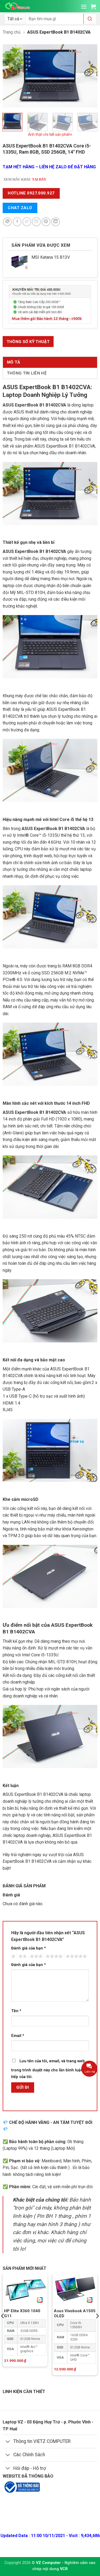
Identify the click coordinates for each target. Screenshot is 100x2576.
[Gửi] (90, 19)
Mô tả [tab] (14, 362)
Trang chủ (12, 32)
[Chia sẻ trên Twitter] (27, 222)
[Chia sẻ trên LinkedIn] (56, 222)
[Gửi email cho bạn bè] (36, 222)
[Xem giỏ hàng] (93, 7)
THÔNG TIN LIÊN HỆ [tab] (27, 373)
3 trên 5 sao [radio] (35, 1956)
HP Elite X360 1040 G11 (22, 2313)
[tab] (28, 342)
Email (18, 2036)
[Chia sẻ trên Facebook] (17, 222)
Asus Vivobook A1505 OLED (75, 2313)
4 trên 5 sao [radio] (53, 1956)
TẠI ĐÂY (39, 180)
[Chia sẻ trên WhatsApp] (7, 222)
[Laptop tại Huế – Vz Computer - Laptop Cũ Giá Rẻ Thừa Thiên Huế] (18, 6)
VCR (64, 2569)
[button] (84, 7)
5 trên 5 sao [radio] (75, 1956)
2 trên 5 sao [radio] (22, 1956)
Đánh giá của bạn (29, 1948)
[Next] (89, 76)
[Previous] (11, 76)
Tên (16, 2011)
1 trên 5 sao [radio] (13, 1956)
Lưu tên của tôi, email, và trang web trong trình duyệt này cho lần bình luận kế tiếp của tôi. (50, 2069)
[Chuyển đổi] (8, 2442)
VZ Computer (48, 2563)
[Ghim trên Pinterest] (46, 222)
